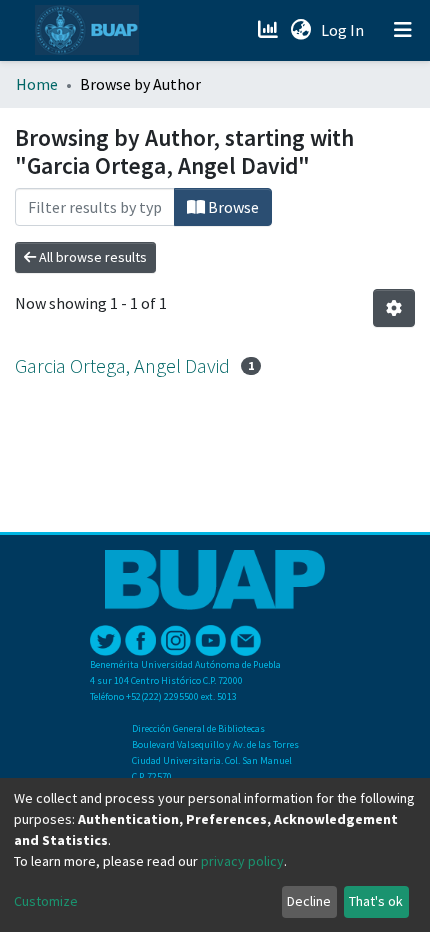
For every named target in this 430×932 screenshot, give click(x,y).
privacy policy (242, 861)
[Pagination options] (394, 308)
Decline (309, 901)
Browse (232, 207)
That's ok (376, 901)
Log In (344, 30)
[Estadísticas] (269, 30)
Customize (46, 901)
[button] (300, 30)
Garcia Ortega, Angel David (122, 365)
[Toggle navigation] (403, 30)
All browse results (91, 257)
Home (37, 84)
